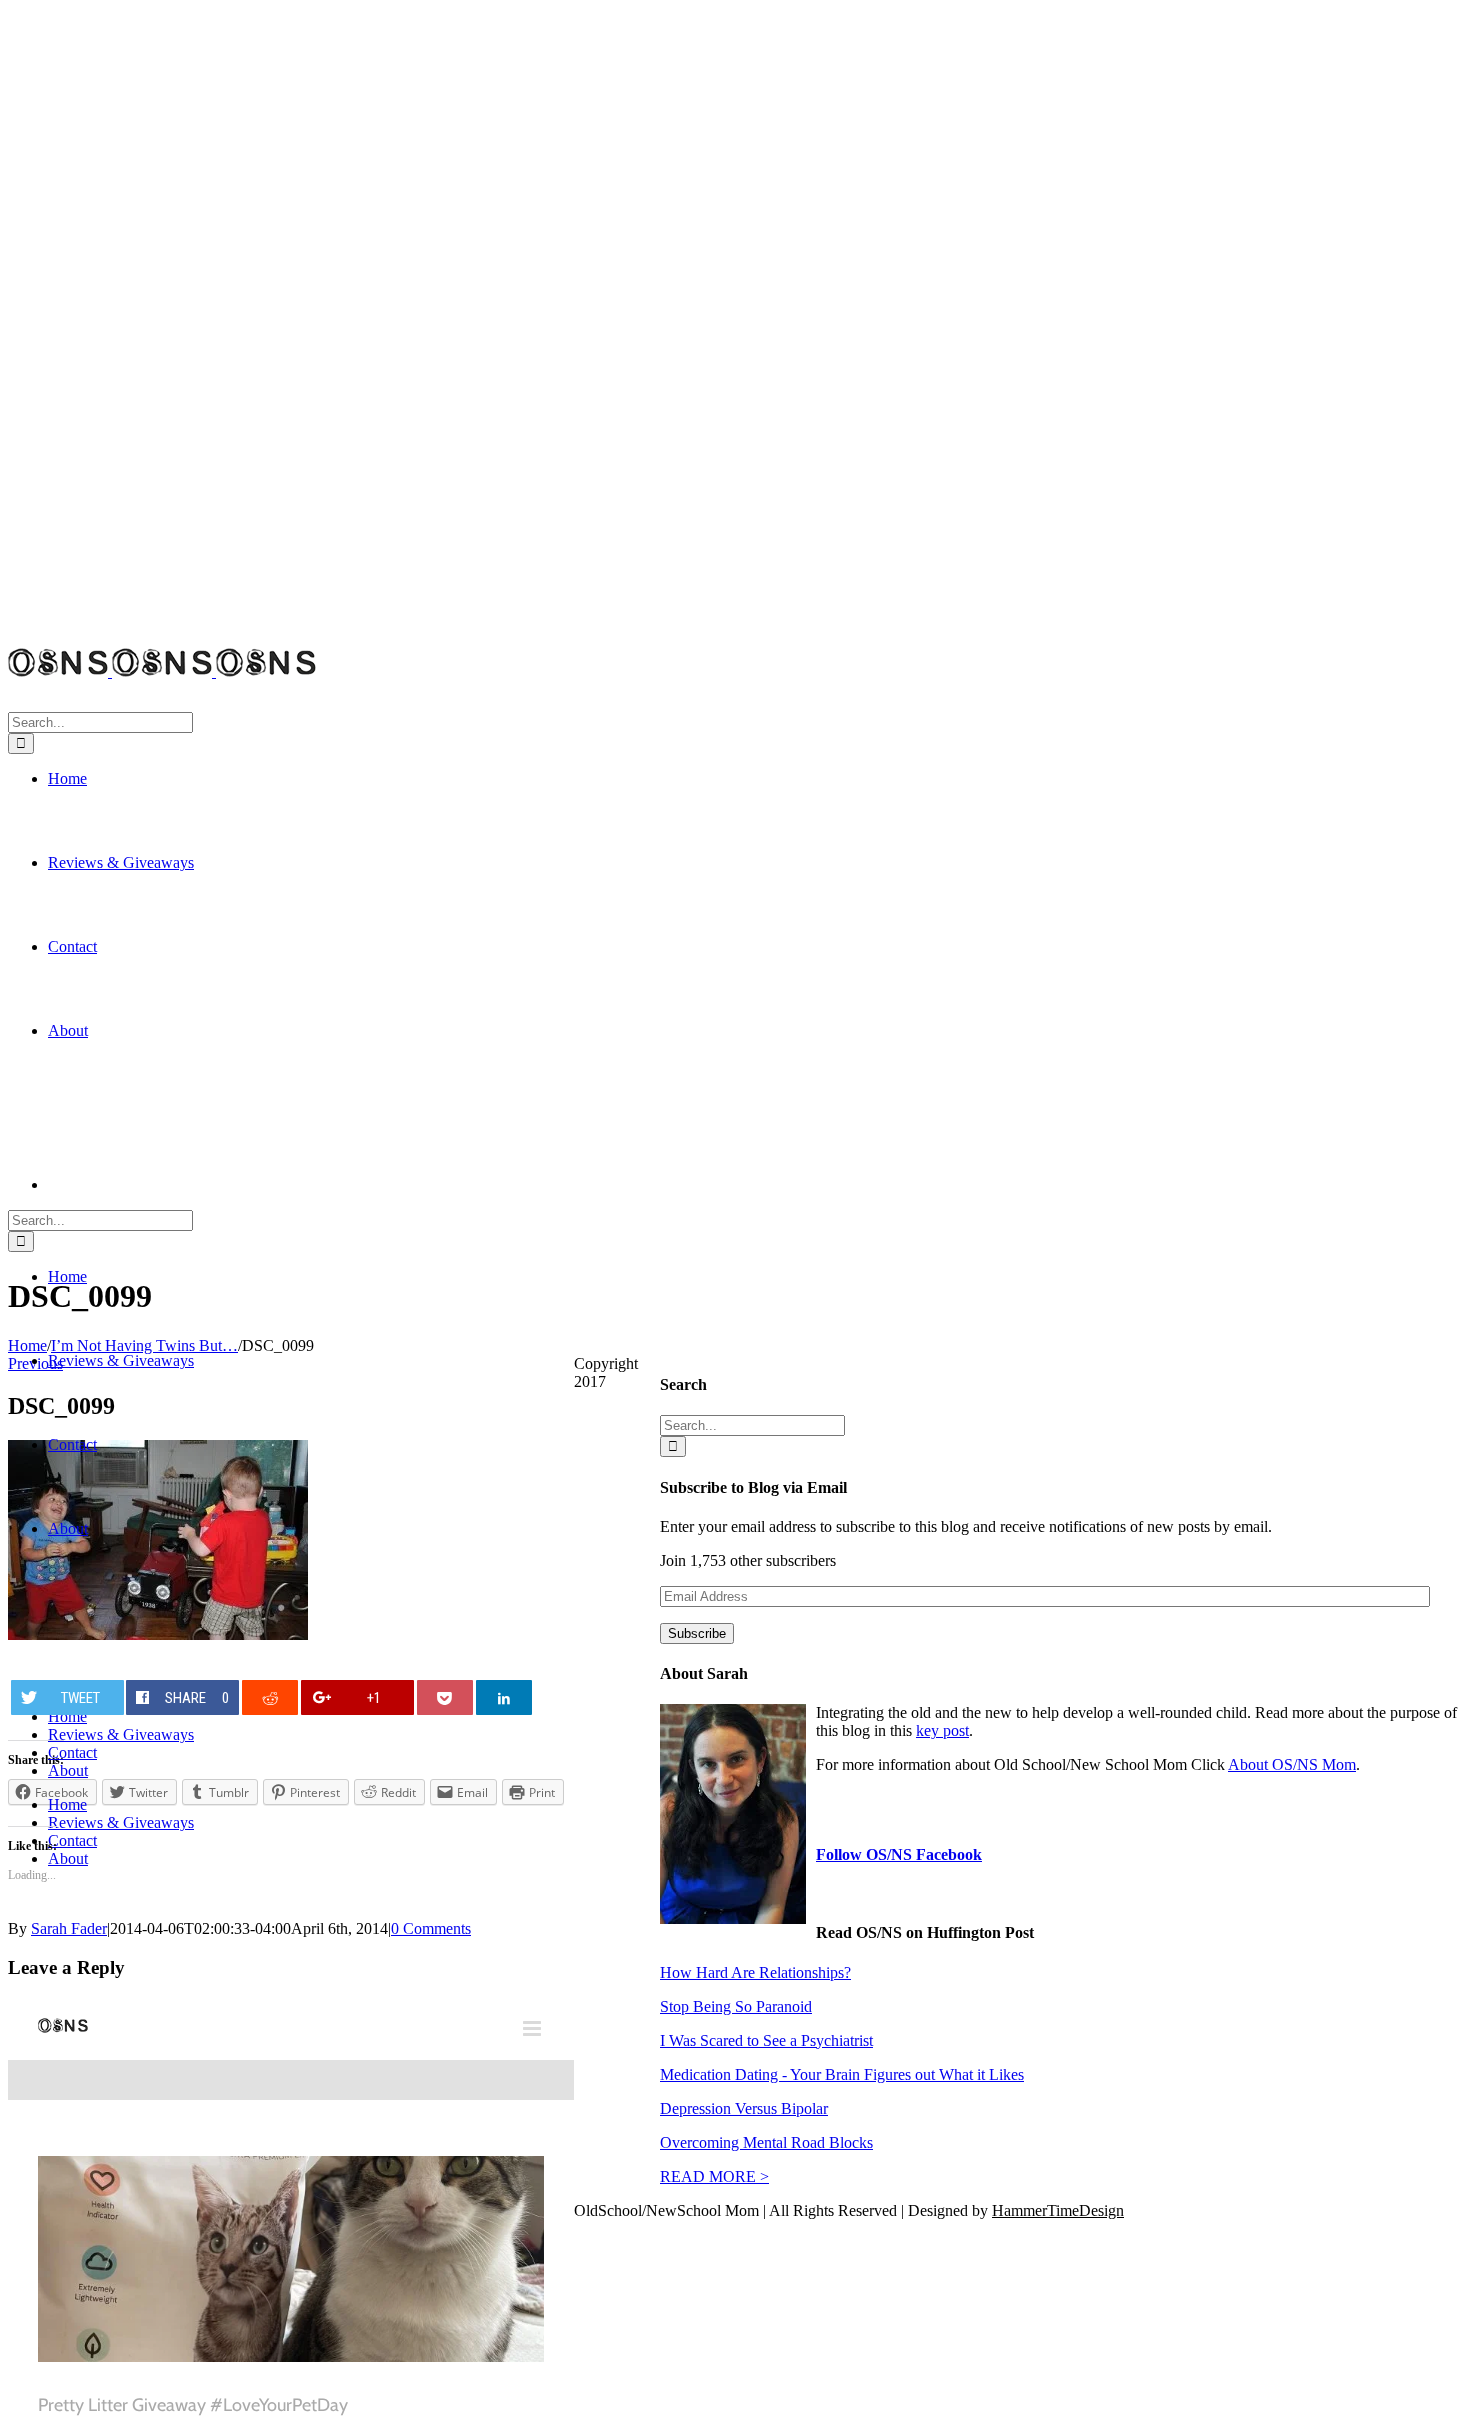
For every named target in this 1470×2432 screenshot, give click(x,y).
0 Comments (431, 1928)
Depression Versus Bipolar (744, 2108)
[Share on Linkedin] (504, 1697)
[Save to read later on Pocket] (445, 1697)
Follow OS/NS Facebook (899, 1854)
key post (942, 1730)
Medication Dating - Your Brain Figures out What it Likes (842, 2074)
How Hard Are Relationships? (755, 1972)
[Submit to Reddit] (270, 1697)
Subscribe (697, 1633)
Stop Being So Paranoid (736, 2006)
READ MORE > (714, 2176)
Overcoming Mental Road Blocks (766, 2142)
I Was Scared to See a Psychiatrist (766, 2040)
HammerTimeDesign (1058, 2210)
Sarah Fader (69, 1928)
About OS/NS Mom (1292, 1764)
